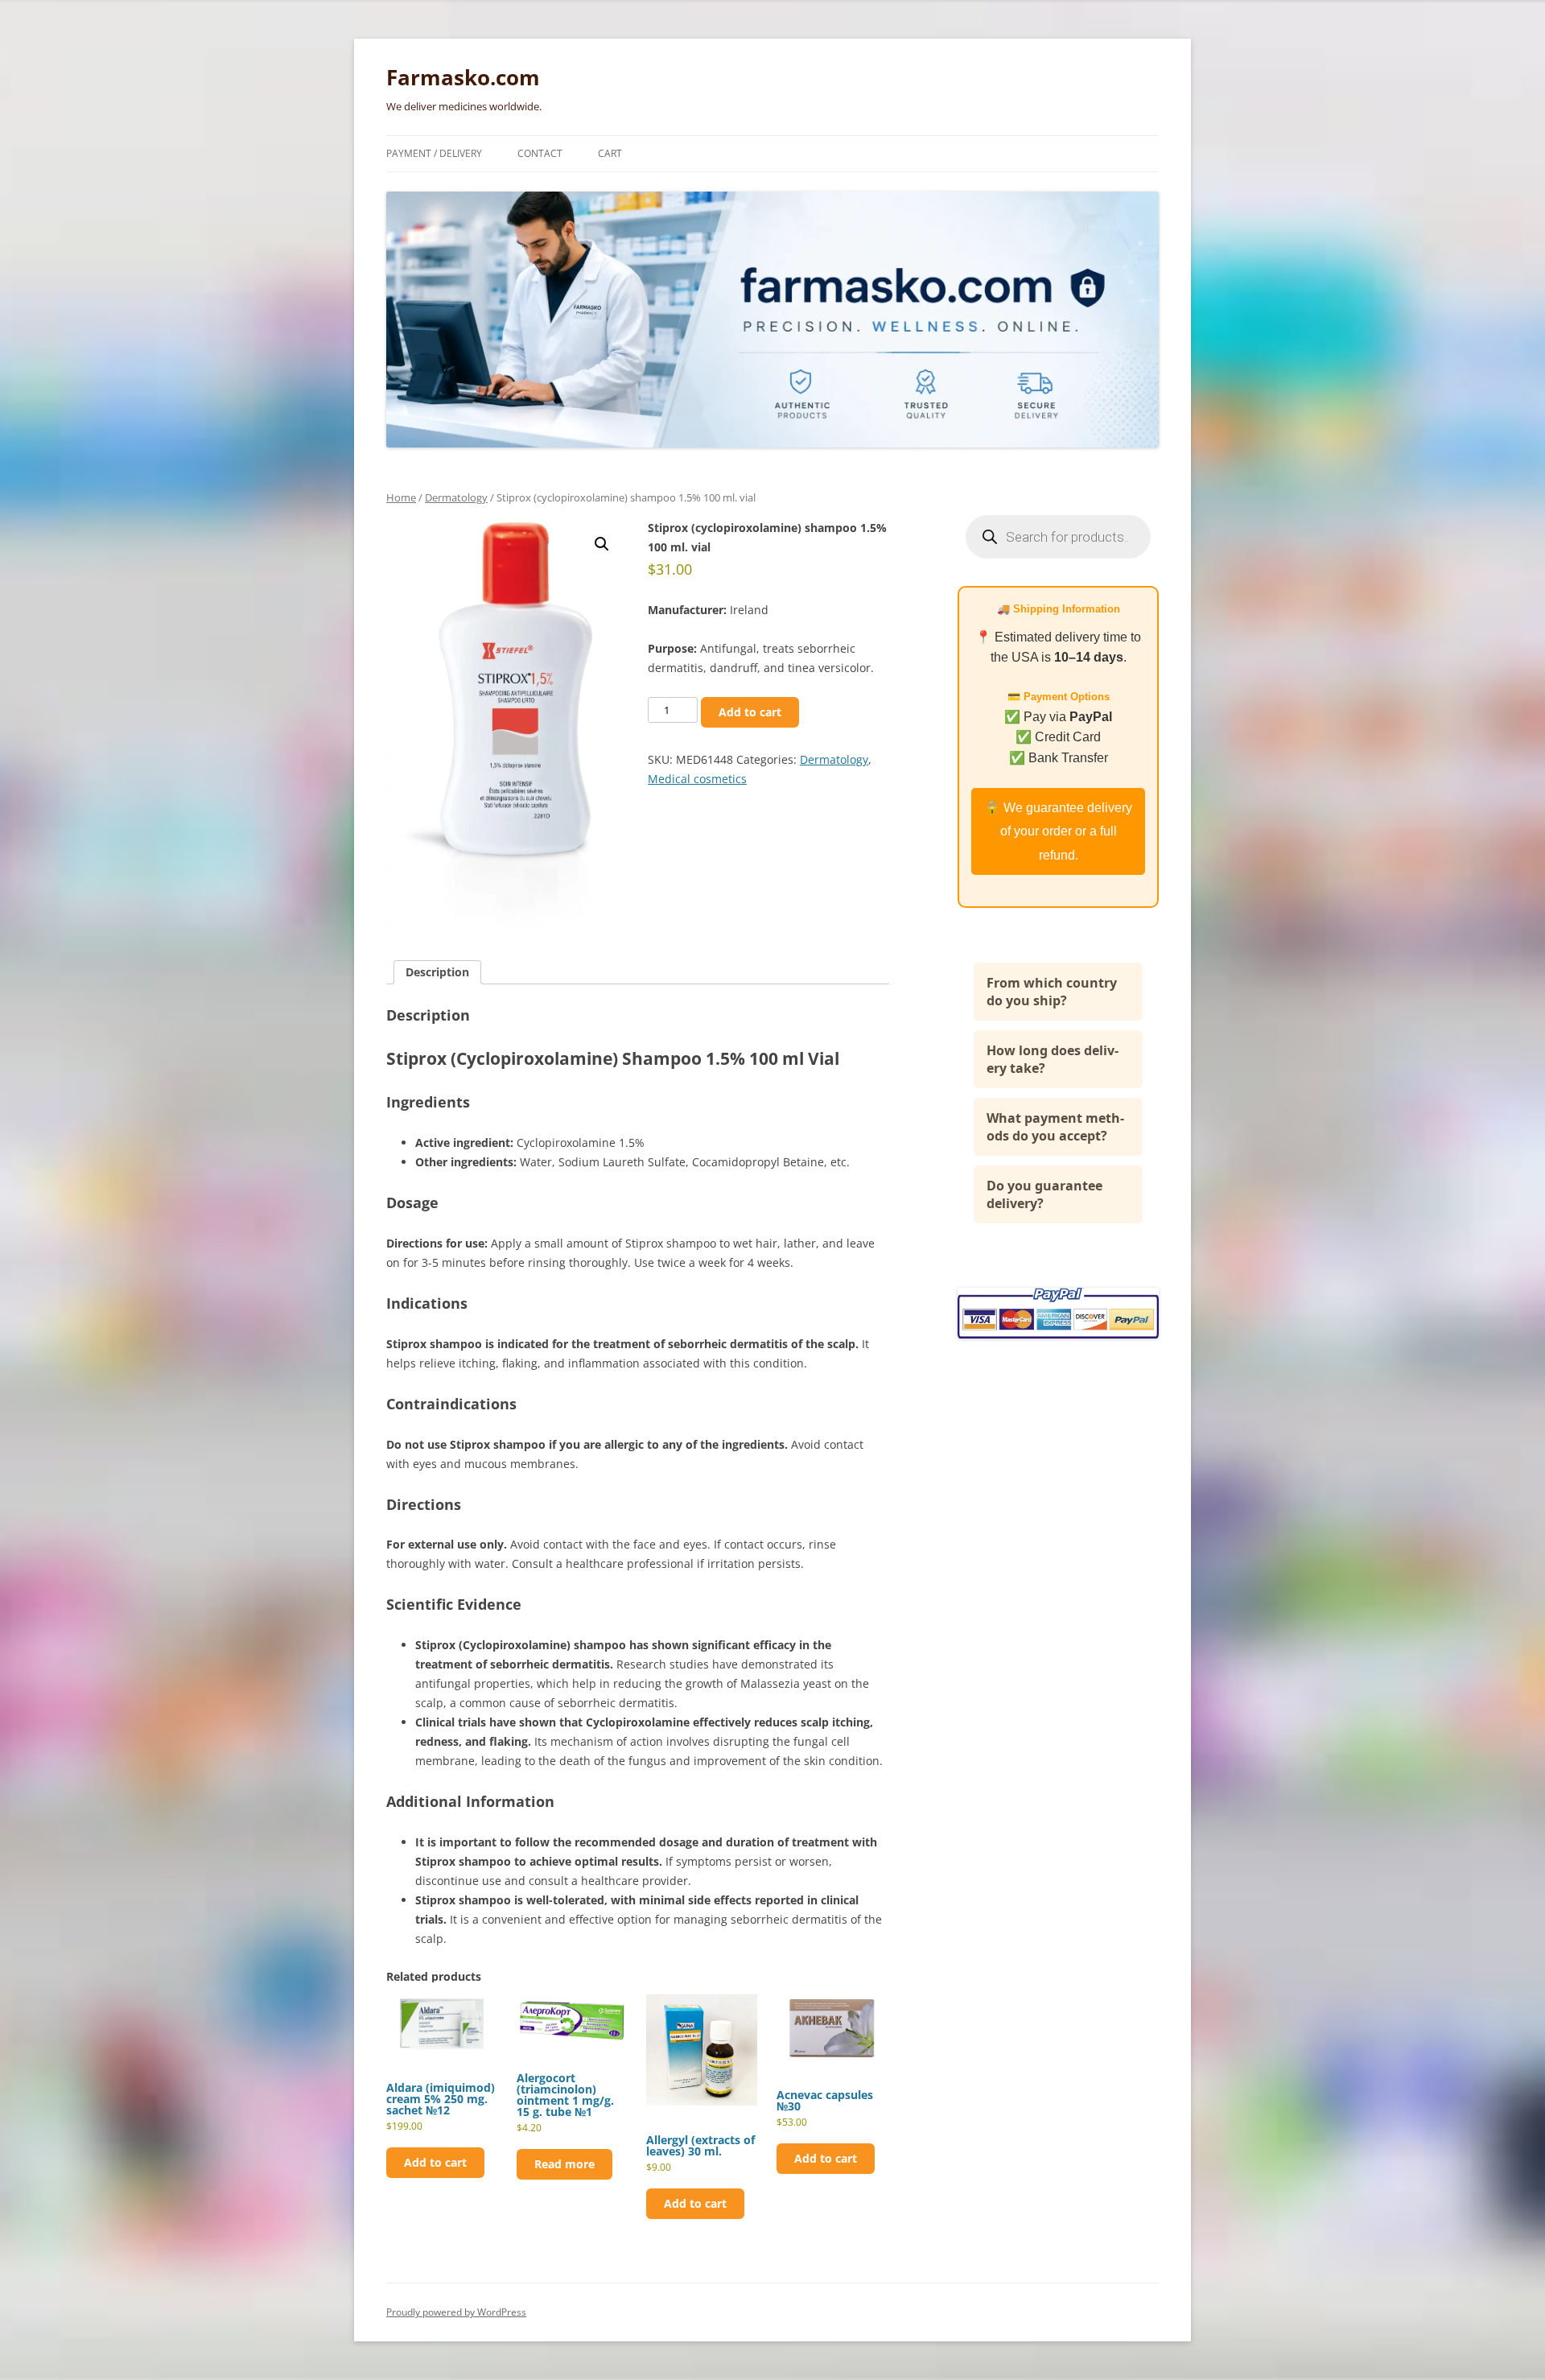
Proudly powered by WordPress (456, 2312)
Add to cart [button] (435, 2162)
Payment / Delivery (434, 153)
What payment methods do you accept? (1055, 1127)
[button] (602, 544)
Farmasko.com (463, 77)
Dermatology (456, 497)
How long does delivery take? (1053, 1059)
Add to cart (750, 712)
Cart (610, 153)
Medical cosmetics (697, 779)
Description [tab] (437, 972)
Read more (564, 2164)
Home (401, 497)
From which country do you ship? (1052, 992)
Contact (540, 153)
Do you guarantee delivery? (1044, 1194)
